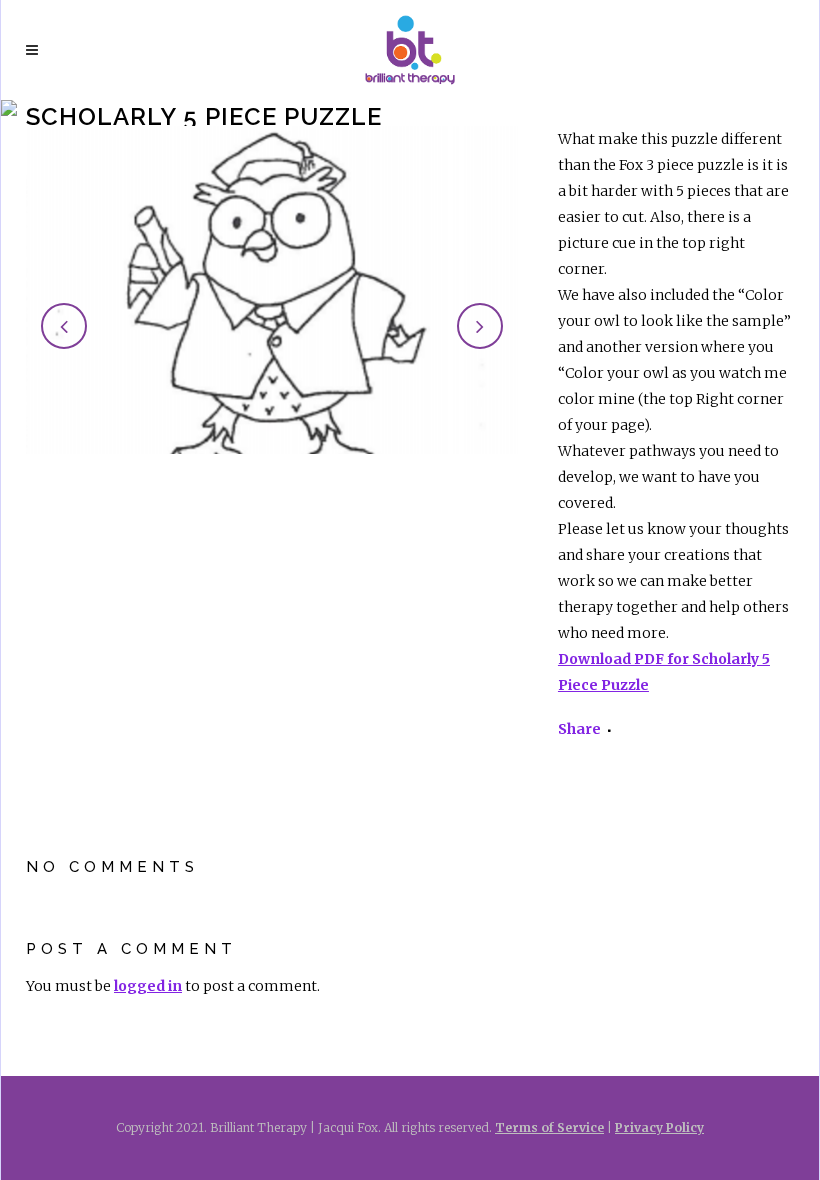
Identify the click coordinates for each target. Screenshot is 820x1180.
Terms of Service (549, 1127)
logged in (148, 986)
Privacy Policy (659, 1127)
